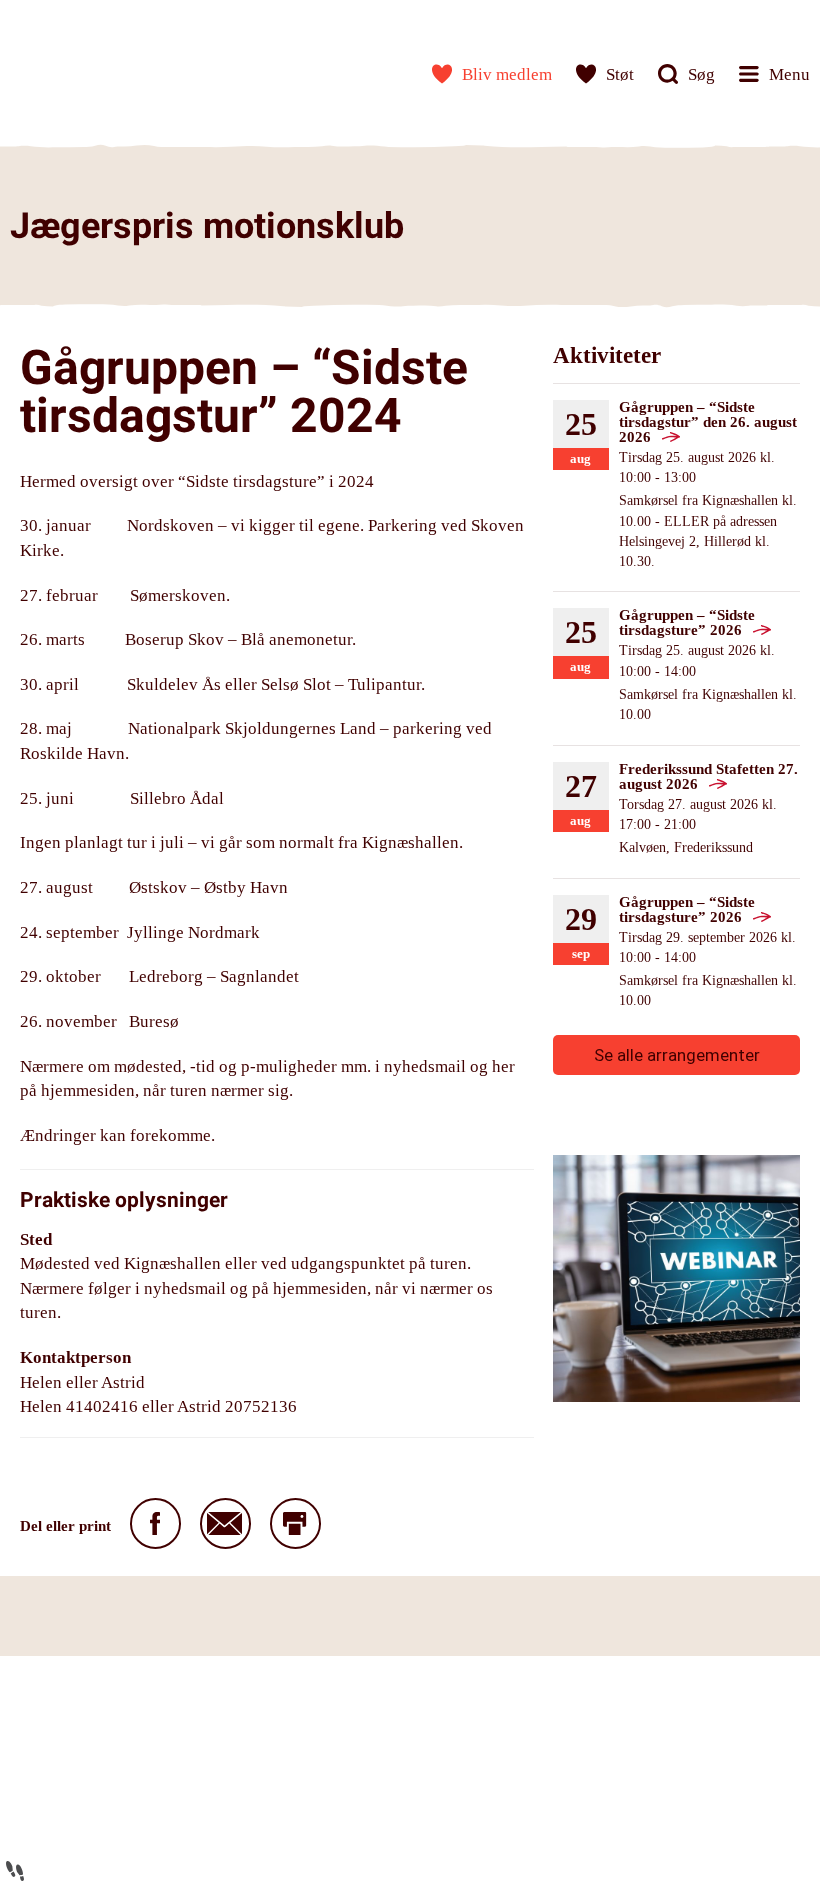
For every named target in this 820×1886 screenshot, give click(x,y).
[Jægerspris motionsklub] (75, 70)
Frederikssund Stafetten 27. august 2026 (708, 776)
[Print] (295, 1523)
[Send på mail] (225, 1523)
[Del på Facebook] (155, 1523)
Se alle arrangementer (677, 1055)
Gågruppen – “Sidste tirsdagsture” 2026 (687, 622)
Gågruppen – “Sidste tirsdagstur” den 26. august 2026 (708, 422)
